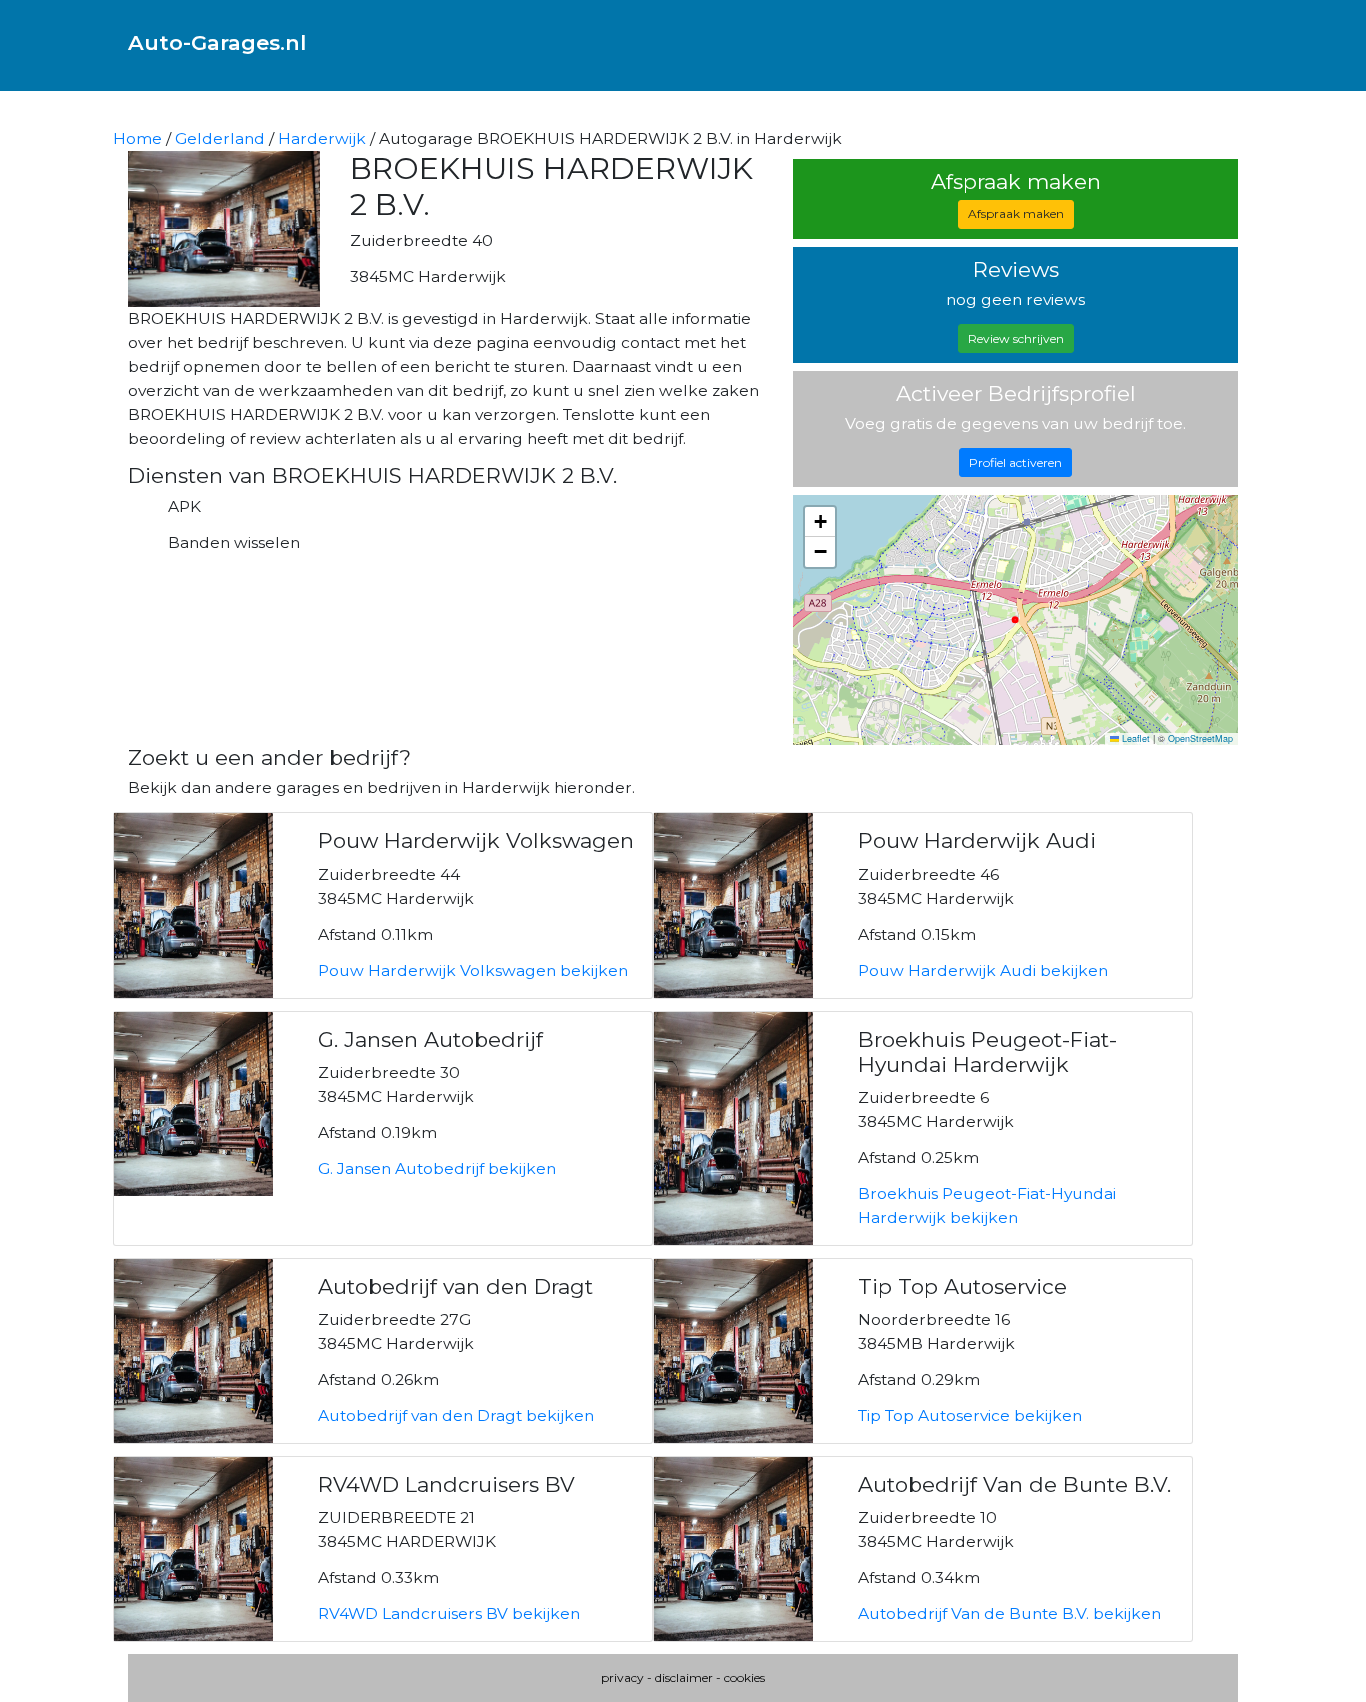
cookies (744, 1677)
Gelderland (220, 138)
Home (137, 138)
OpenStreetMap (1200, 738)
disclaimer (684, 1677)
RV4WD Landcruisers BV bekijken (449, 1613)
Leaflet (1134, 738)
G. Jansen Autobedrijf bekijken (437, 1168)
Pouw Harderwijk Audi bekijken (983, 970)
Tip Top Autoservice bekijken (970, 1415)
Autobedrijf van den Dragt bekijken (456, 1415)
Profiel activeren (1015, 462)
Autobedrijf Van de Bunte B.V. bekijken (1009, 1613)
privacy (622, 1677)
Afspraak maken (1016, 213)
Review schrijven (1016, 338)
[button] (820, 522)
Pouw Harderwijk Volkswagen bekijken (473, 970)
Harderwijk (322, 138)
